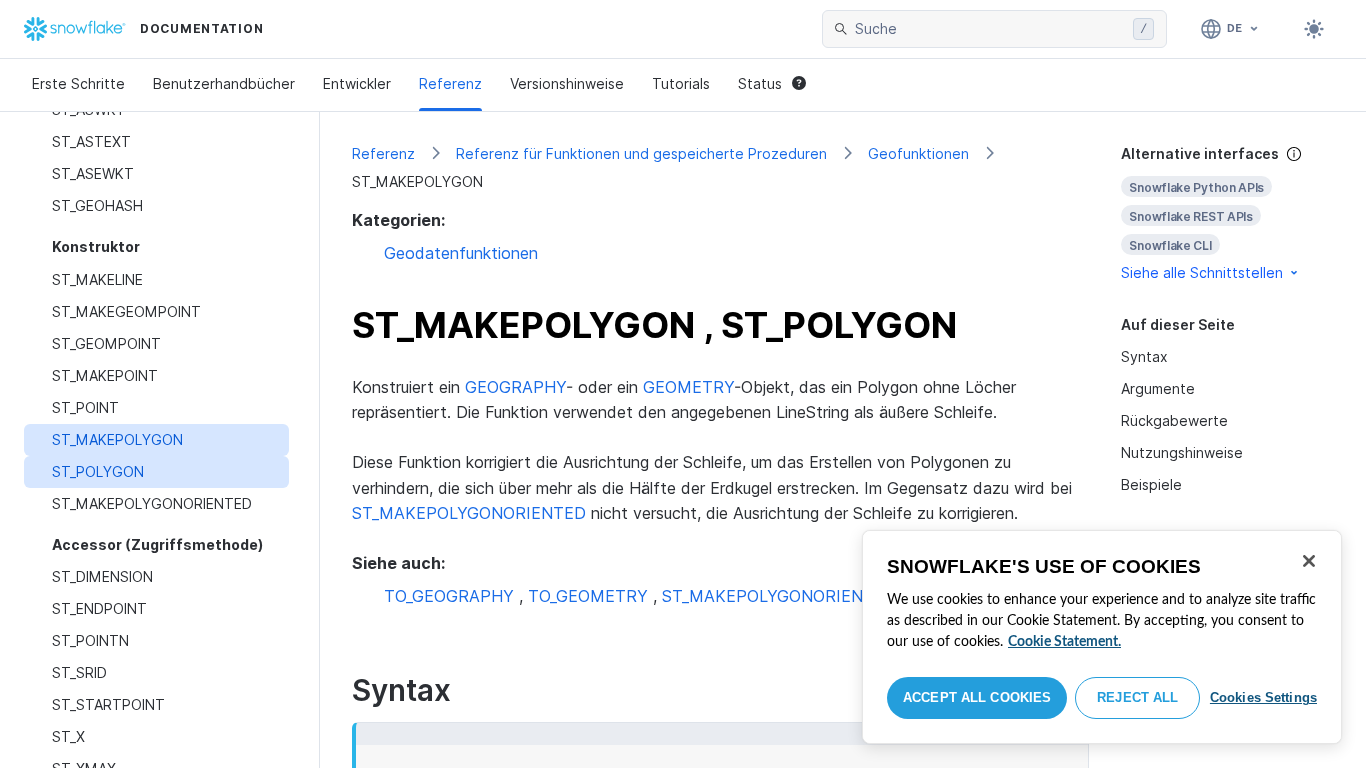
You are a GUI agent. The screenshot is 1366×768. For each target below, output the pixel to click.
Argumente (1158, 388)
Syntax (1144, 356)
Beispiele (1151, 484)
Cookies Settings (1263, 697)
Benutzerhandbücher (224, 83)
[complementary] (1228, 213)
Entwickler (357, 83)
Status (760, 83)
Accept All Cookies (977, 697)
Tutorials (681, 83)
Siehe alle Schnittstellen (1202, 272)
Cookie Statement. (1064, 642)
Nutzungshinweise (1182, 452)
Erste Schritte (78, 83)
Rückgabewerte (1174, 420)
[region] (1102, 637)
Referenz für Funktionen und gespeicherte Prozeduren (641, 153)
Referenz (450, 83)
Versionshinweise (567, 83)
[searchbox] (990, 29)
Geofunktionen (918, 153)
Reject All (1137, 697)
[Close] (1309, 561)
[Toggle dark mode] (1314, 29)
